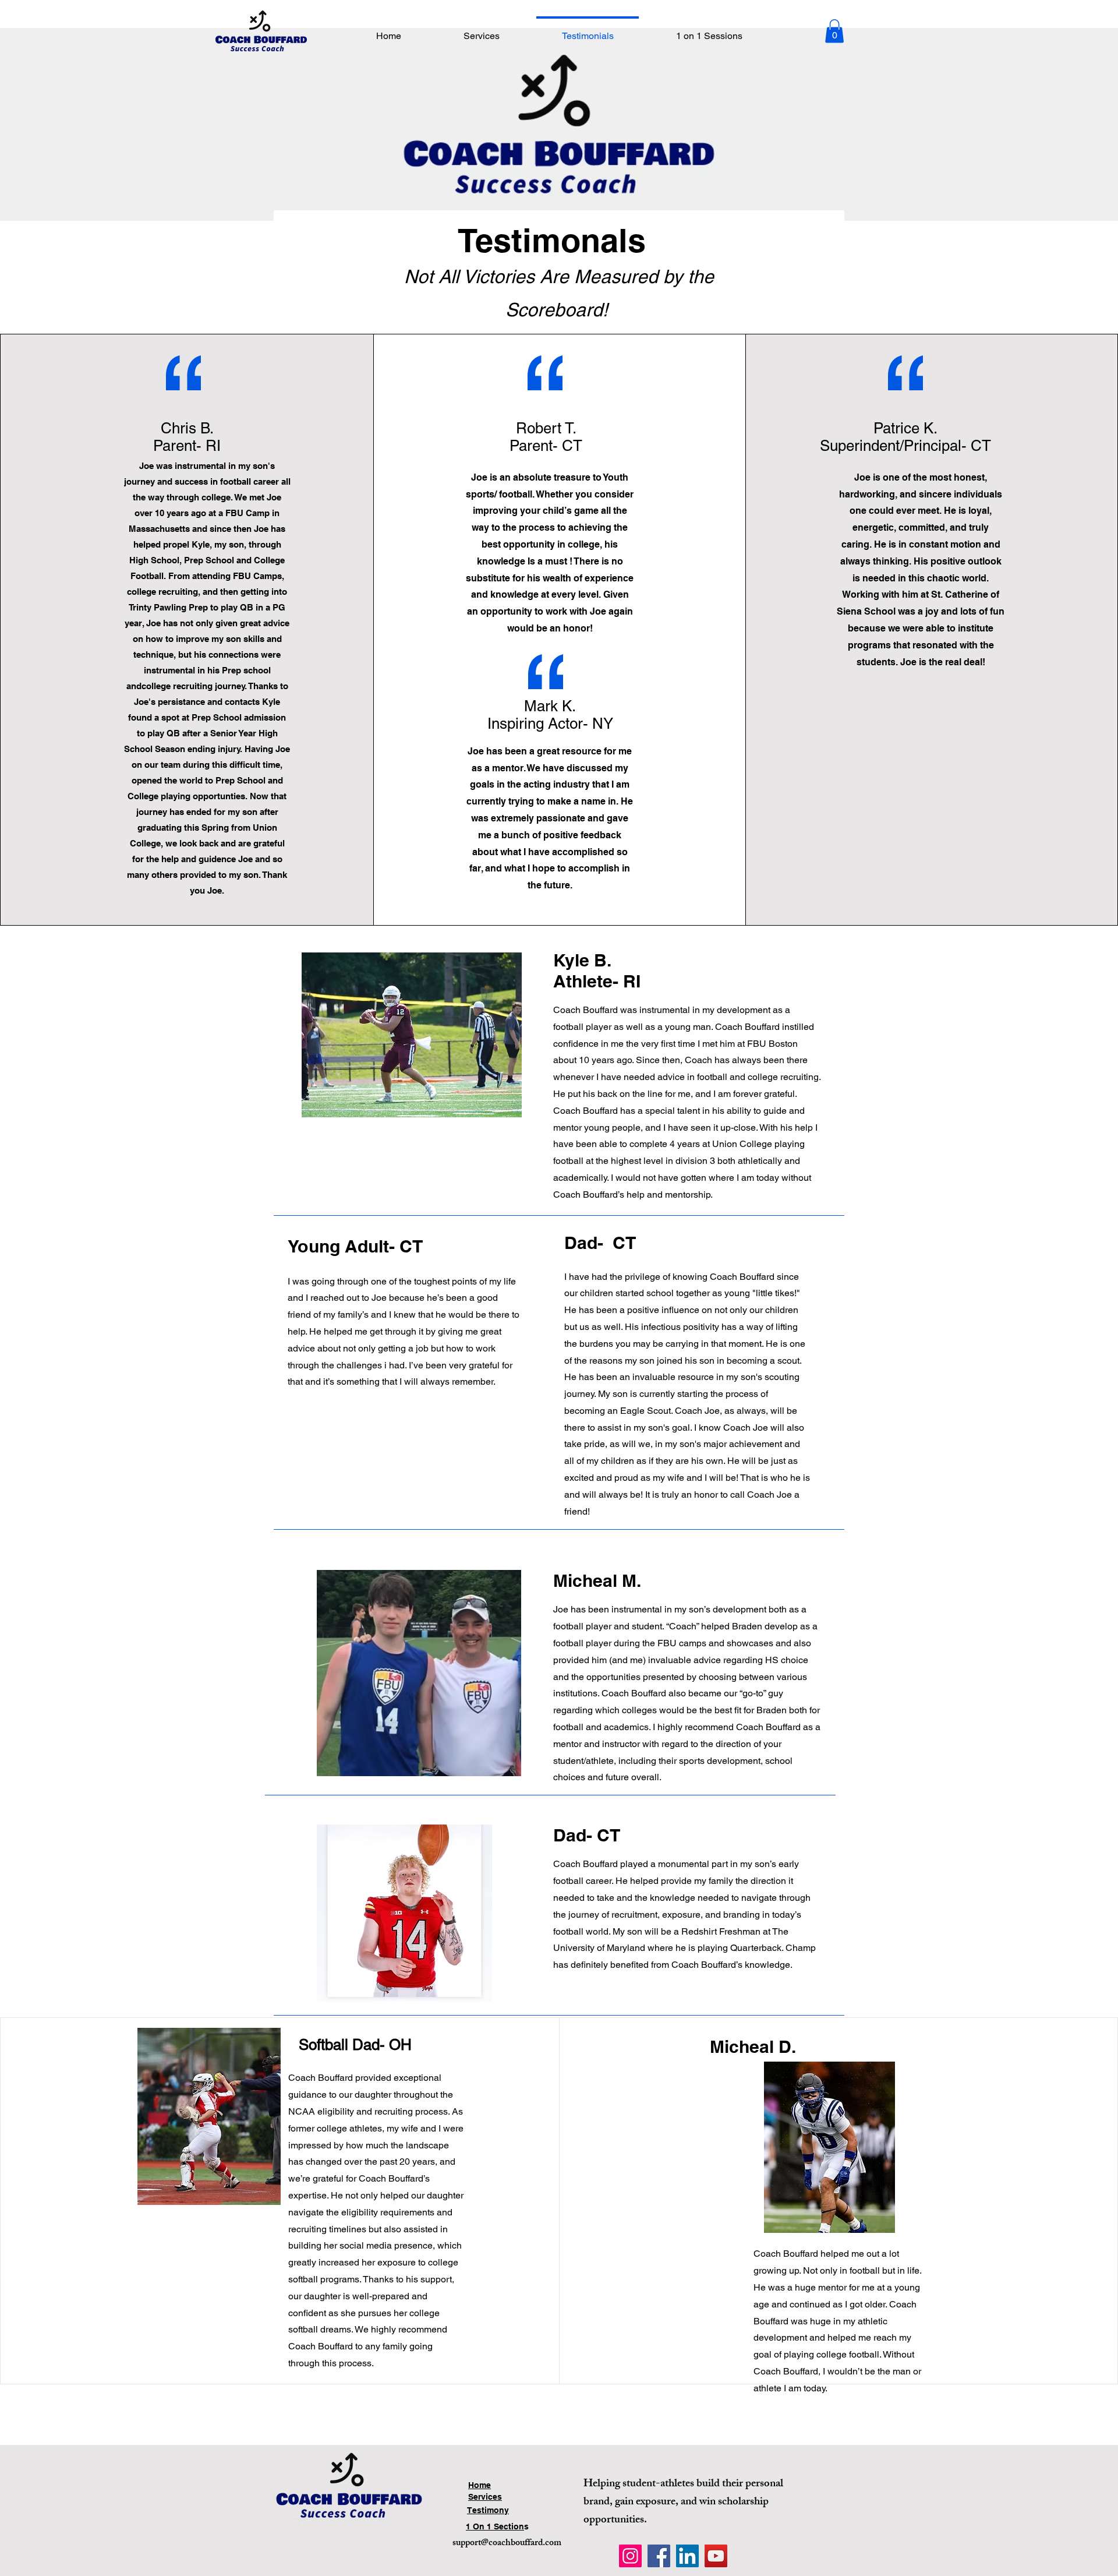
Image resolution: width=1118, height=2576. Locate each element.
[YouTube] (716, 2556)
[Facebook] (659, 2556)
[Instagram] (630, 2556)
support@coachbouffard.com (507, 2544)
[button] (834, 31)
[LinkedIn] (687, 2556)
